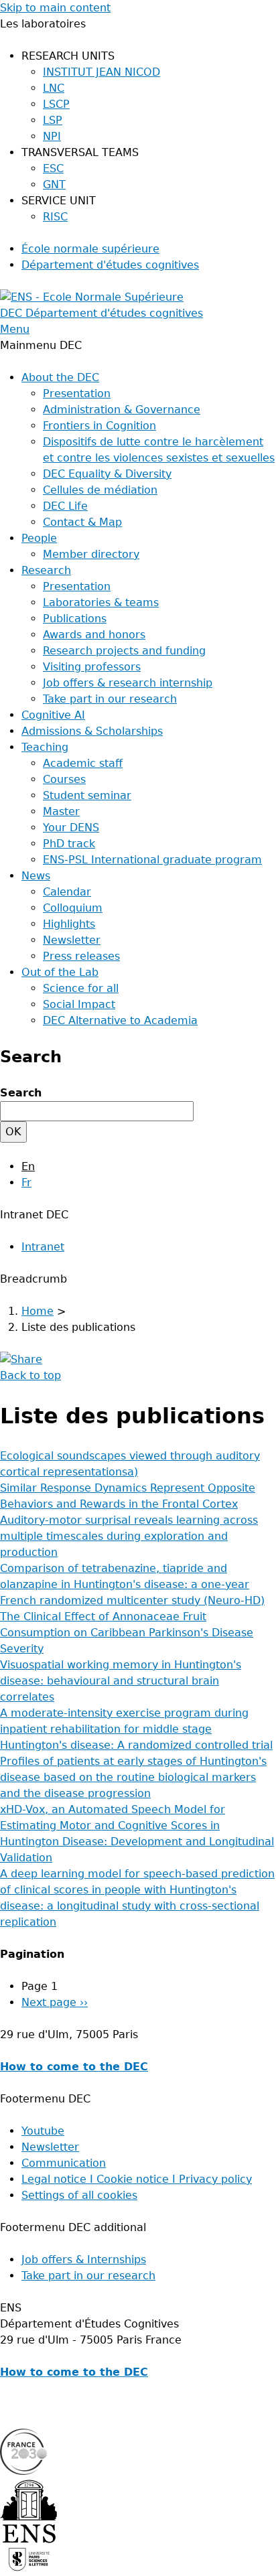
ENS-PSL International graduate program (152, 860)
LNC (54, 88)
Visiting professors (92, 667)
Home (38, 1311)
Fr (26, 1183)
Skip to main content (55, 8)
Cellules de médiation (100, 490)
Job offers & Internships (84, 2260)
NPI (52, 136)
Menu (15, 329)
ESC (53, 168)
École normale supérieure (90, 249)
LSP (53, 120)
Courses (64, 779)
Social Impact (79, 1004)
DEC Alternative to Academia (120, 1020)
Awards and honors (94, 635)
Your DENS (71, 828)
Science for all (81, 988)
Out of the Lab (60, 972)
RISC (55, 217)
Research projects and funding (124, 651)
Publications (75, 619)
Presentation (77, 393)
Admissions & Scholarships (92, 731)
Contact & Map (82, 522)
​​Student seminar (87, 795)
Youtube (43, 2131)
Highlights (69, 924)
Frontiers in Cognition (99, 426)
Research (46, 570)
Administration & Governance (122, 410)
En (28, 1166)
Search (21, 1093)
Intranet (43, 1247)
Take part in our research (110, 699)
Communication (64, 2163)
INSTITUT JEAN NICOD (101, 72)
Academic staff (83, 763)
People (39, 538)
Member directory (91, 554)
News (36, 876)
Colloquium (73, 908)
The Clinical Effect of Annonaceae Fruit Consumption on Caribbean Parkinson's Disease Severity (127, 1633)
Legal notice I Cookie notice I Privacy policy (137, 2179)
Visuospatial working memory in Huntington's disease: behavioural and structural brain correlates (121, 1681)
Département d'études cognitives (110, 265)
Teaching (45, 747)
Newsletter (72, 940)
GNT (54, 185)
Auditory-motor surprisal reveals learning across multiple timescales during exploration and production (129, 1536)
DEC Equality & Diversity (107, 474)
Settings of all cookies (79, 2195)
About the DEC (60, 377)
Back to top (30, 1375)
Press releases (81, 956)
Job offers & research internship (128, 683)
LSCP (56, 104)
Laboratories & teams (101, 602)
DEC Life (65, 506)
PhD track (69, 844)
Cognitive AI (53, 715)
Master (61, 811)
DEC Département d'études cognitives (101, 313)
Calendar (67, 892)
